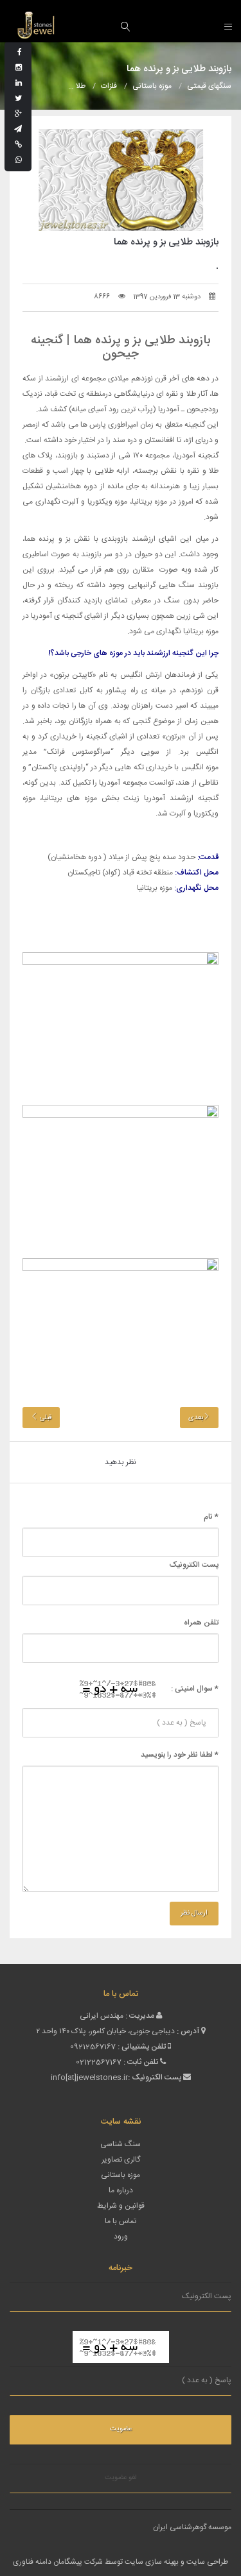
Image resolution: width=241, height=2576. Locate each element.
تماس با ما (121, 2221)
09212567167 (93, 2047)
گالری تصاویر (121, 2160)
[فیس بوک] (20, 53)
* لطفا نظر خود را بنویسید (180, 1755)
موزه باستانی (121, 2175)
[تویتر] (18, 99)
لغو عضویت (121, 2478)
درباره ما (121, 2190)
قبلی (45, 1418)
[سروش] (18, 145)
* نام (211, 1517)
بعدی (196, 1418)
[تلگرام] (18, 130)
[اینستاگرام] (19, 68)
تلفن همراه (201, 1623)
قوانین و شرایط (121, 2206)
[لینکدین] (19, 83)
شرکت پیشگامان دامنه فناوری (58, 2562)
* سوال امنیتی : (195, 1689)
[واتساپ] (19, 160)
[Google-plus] (18, 114)
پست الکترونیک (194, 1565)
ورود (121, 2237)
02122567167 (99, 2062)
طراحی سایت (207, 2562)
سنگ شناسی (121, 2144)
